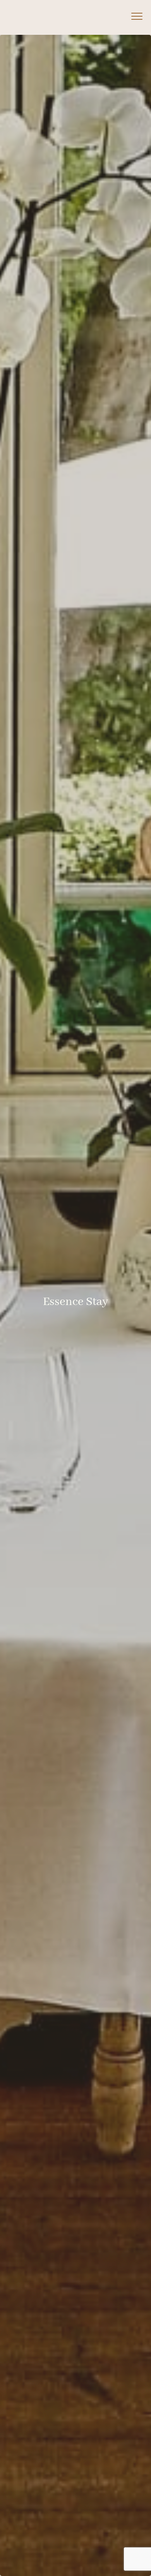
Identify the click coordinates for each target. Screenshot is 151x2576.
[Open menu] (137, 16)
